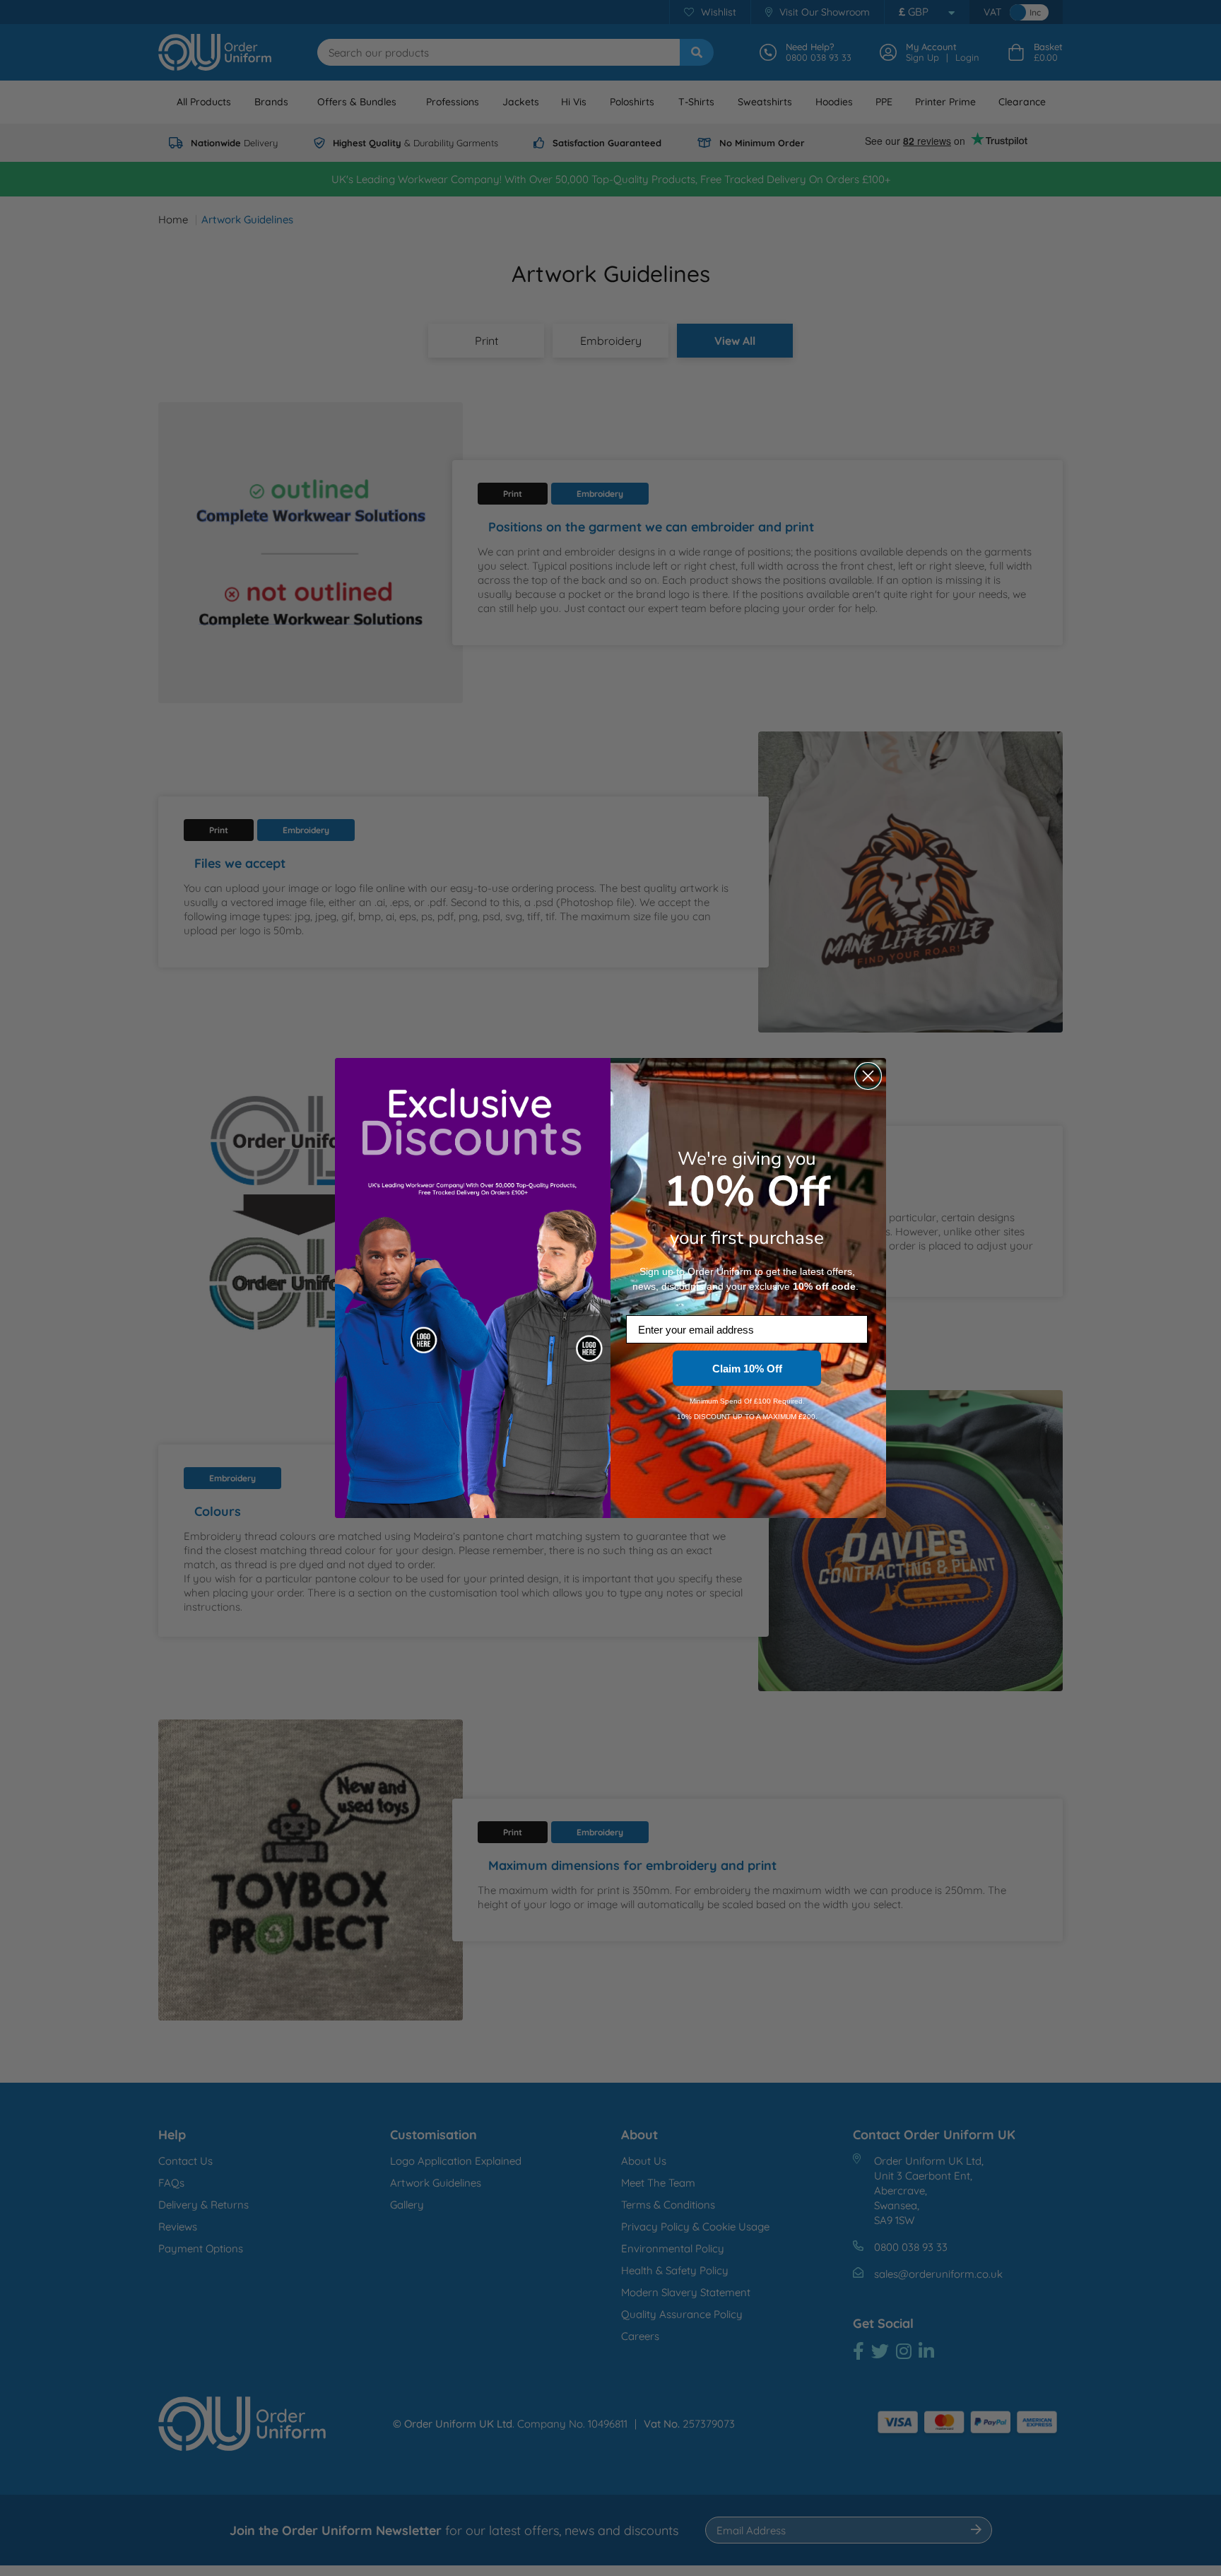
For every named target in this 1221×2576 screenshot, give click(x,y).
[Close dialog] (868, 1076)
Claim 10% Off (747, 1369)
